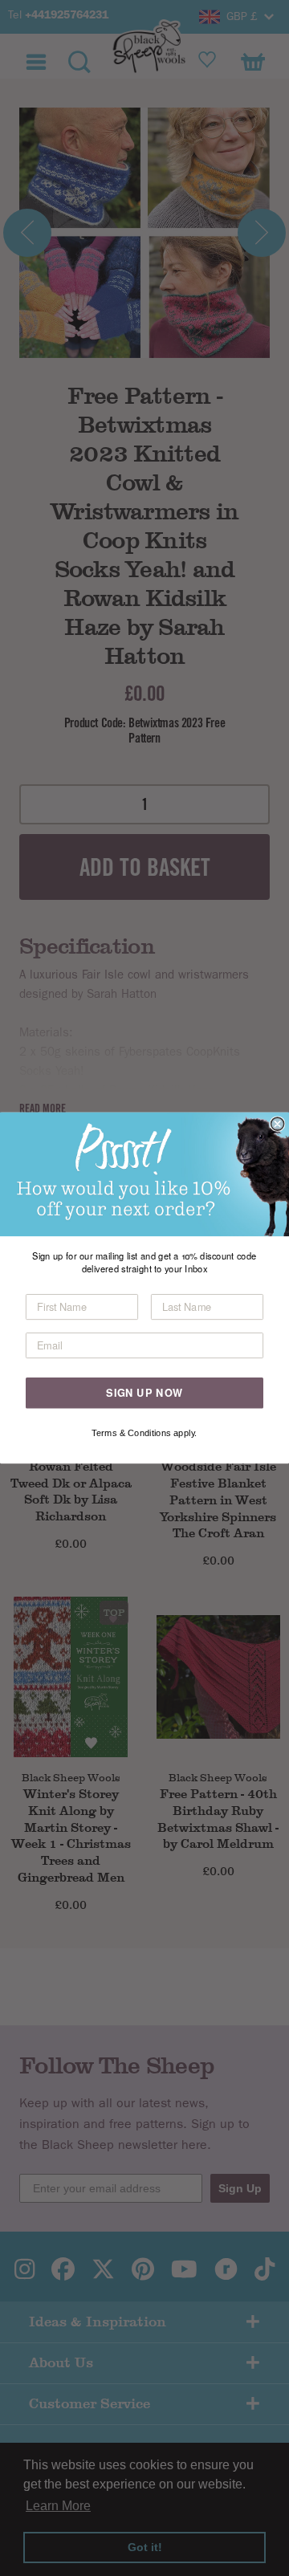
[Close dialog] (278, 1124)
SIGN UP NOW (144, 1393)
